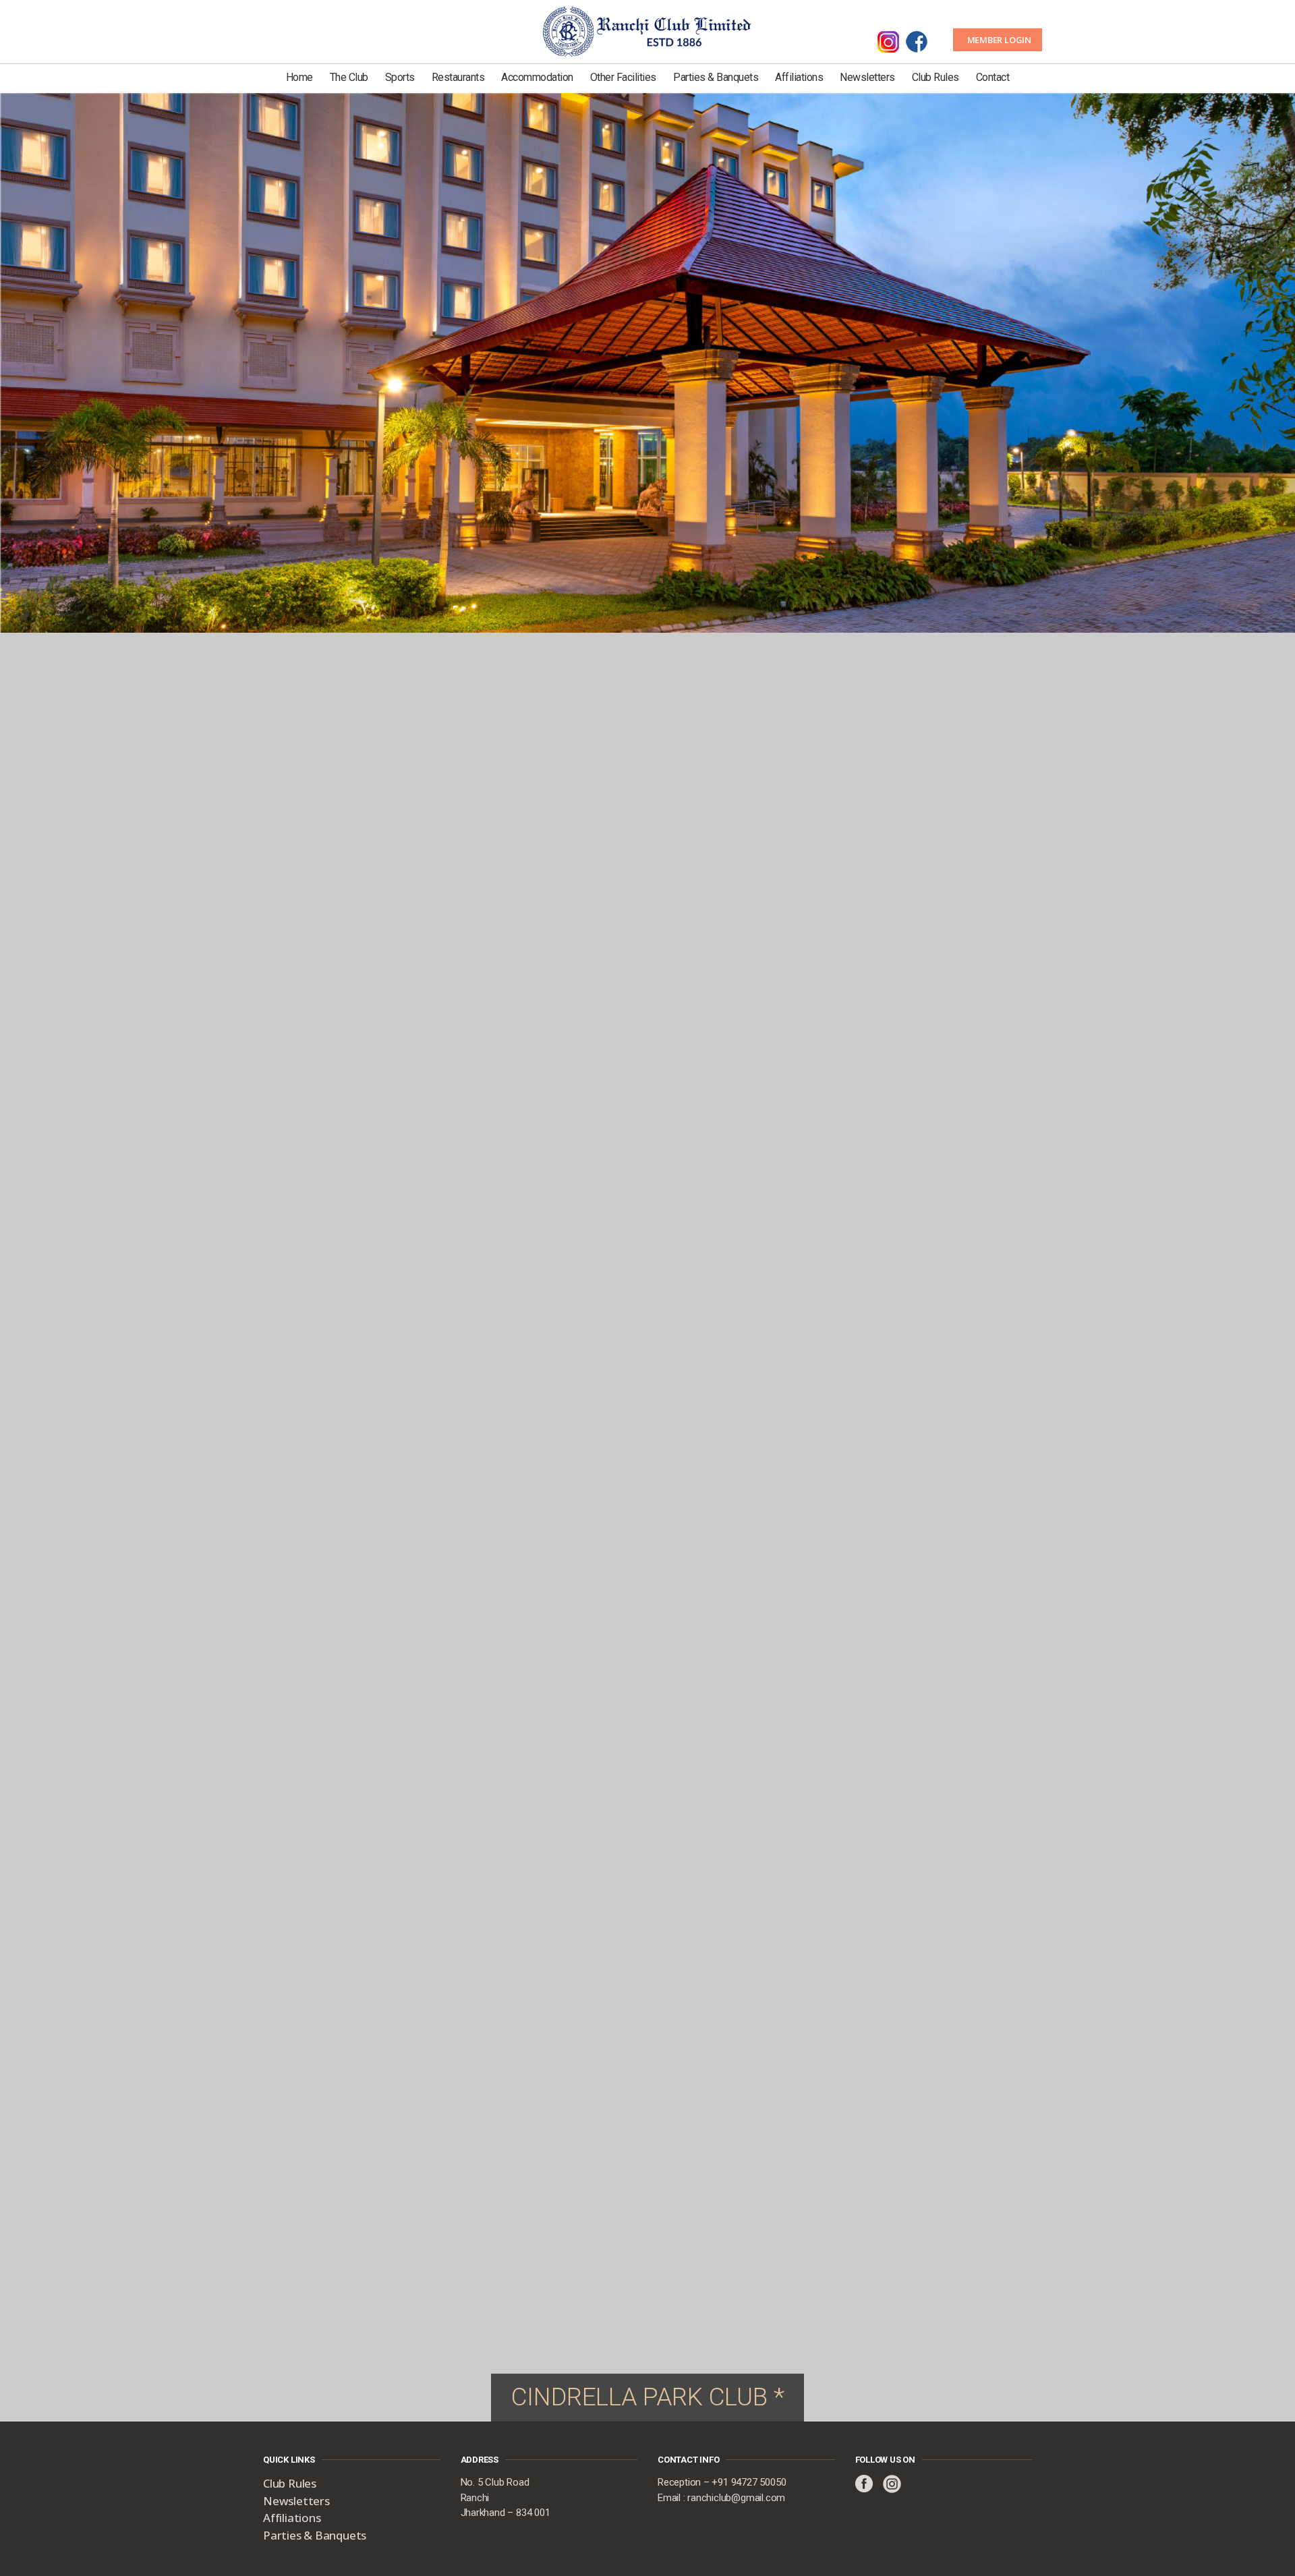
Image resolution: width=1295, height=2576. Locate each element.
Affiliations (799, 77)
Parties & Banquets (716, 77)
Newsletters (867, 77)
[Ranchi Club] (647, 30)
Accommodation (537, 77)
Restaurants (458, 77)
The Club (349, 77)
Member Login (999, 40)
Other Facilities (623, 77)
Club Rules (936, 77)
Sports (400, 77)
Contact (993, 77)
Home (299, 77)
